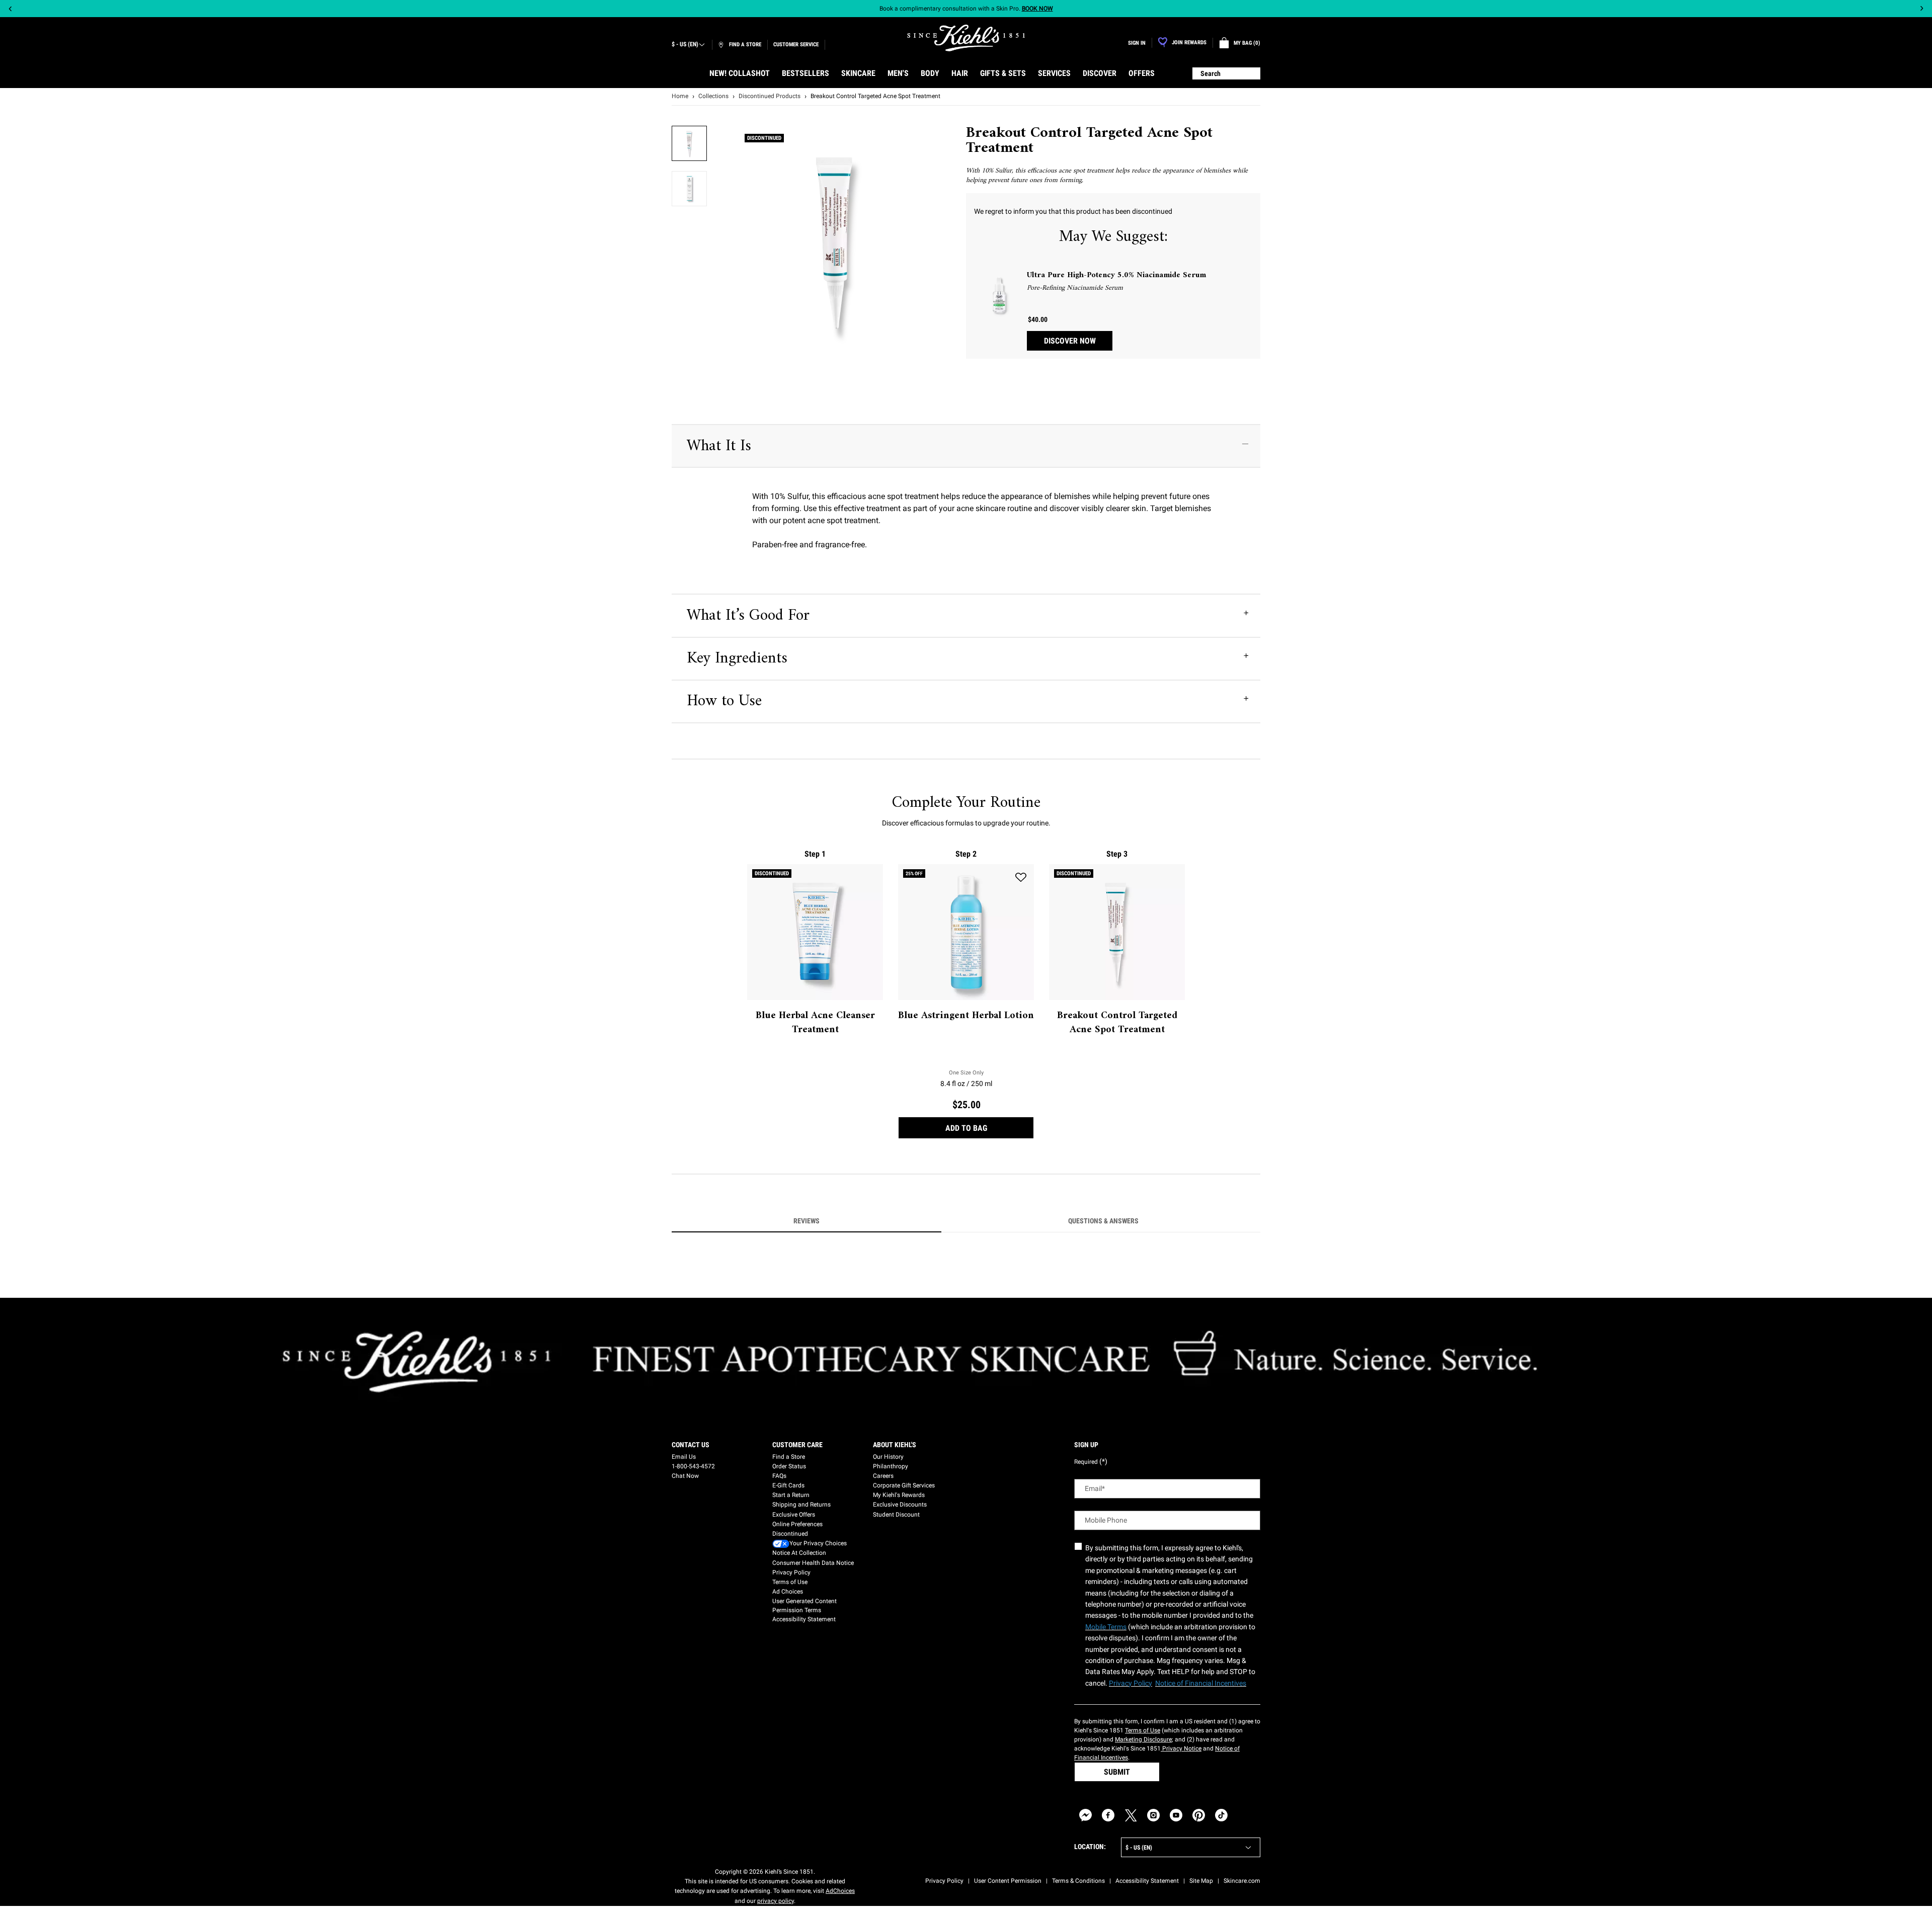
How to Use (724, 701)
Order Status (789, 1466)
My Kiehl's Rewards (899, 1495)
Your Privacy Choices (818, 1543)
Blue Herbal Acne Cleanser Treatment (815, 1023)
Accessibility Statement (804, 1619)
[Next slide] (1922, 9)
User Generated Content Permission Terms (804, 1606)
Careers (883, 1476)
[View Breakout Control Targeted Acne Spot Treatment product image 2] (689, 189)
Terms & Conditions (1078, 1881)
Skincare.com (1242, 1881)
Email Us (684, 1457)
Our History (888, 1457)
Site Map (1201, 1881)
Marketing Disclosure (1143, 1739)
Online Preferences (797, 1524)
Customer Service (796, 45)
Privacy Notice (1181, 1749)
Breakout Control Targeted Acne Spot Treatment (1117, 1023)
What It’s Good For (748, 616)
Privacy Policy (791, 1572)
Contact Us (691, 1445)
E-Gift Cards (788, 1485)
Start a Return (791, 1495)
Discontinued (790, 1534)
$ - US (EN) (685, 44)
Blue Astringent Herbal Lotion (966, 1016)
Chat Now (685, 1476)
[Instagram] (1153, 1815)
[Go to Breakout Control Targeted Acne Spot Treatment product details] (1117, 932)
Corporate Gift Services (904, 1485)
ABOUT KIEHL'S (895, 1445)
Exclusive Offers (794, 1515)
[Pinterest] (1199, 1815)
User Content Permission (1008, 1881)
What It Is (719, 446)
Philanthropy (891, 1466)
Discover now (1070, 341)
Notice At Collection (799, 1553)
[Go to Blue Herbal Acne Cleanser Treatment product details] (815, 932)
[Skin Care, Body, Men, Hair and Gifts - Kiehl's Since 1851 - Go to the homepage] (966, 38)
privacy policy (776, 1901)
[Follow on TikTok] (1221, 1815)
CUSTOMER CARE (797, 1445)
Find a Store (789, 1457)
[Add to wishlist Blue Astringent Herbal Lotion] (1021, 877)
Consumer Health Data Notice (813, 1563)
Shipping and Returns (801, 1505)
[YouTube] (1176, 1815)
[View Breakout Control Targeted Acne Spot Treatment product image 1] (689, 143)
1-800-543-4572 (693, 1466)
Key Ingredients (737, 658)
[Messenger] (1085, 1815)
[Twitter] (1131, 1815)
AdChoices (840, 1891)
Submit (1117, 1772)
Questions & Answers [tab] (1103, 1221)
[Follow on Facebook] (1108, 1815)
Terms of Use (790, 1582)
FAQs (779, 1476)
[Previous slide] (10, 9)
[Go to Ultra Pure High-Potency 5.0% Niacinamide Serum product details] (999, 295)
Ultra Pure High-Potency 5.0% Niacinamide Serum (1116, 275)
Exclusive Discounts (900, 1505)
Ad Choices (788, 1592)
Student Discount (896, 1515)
